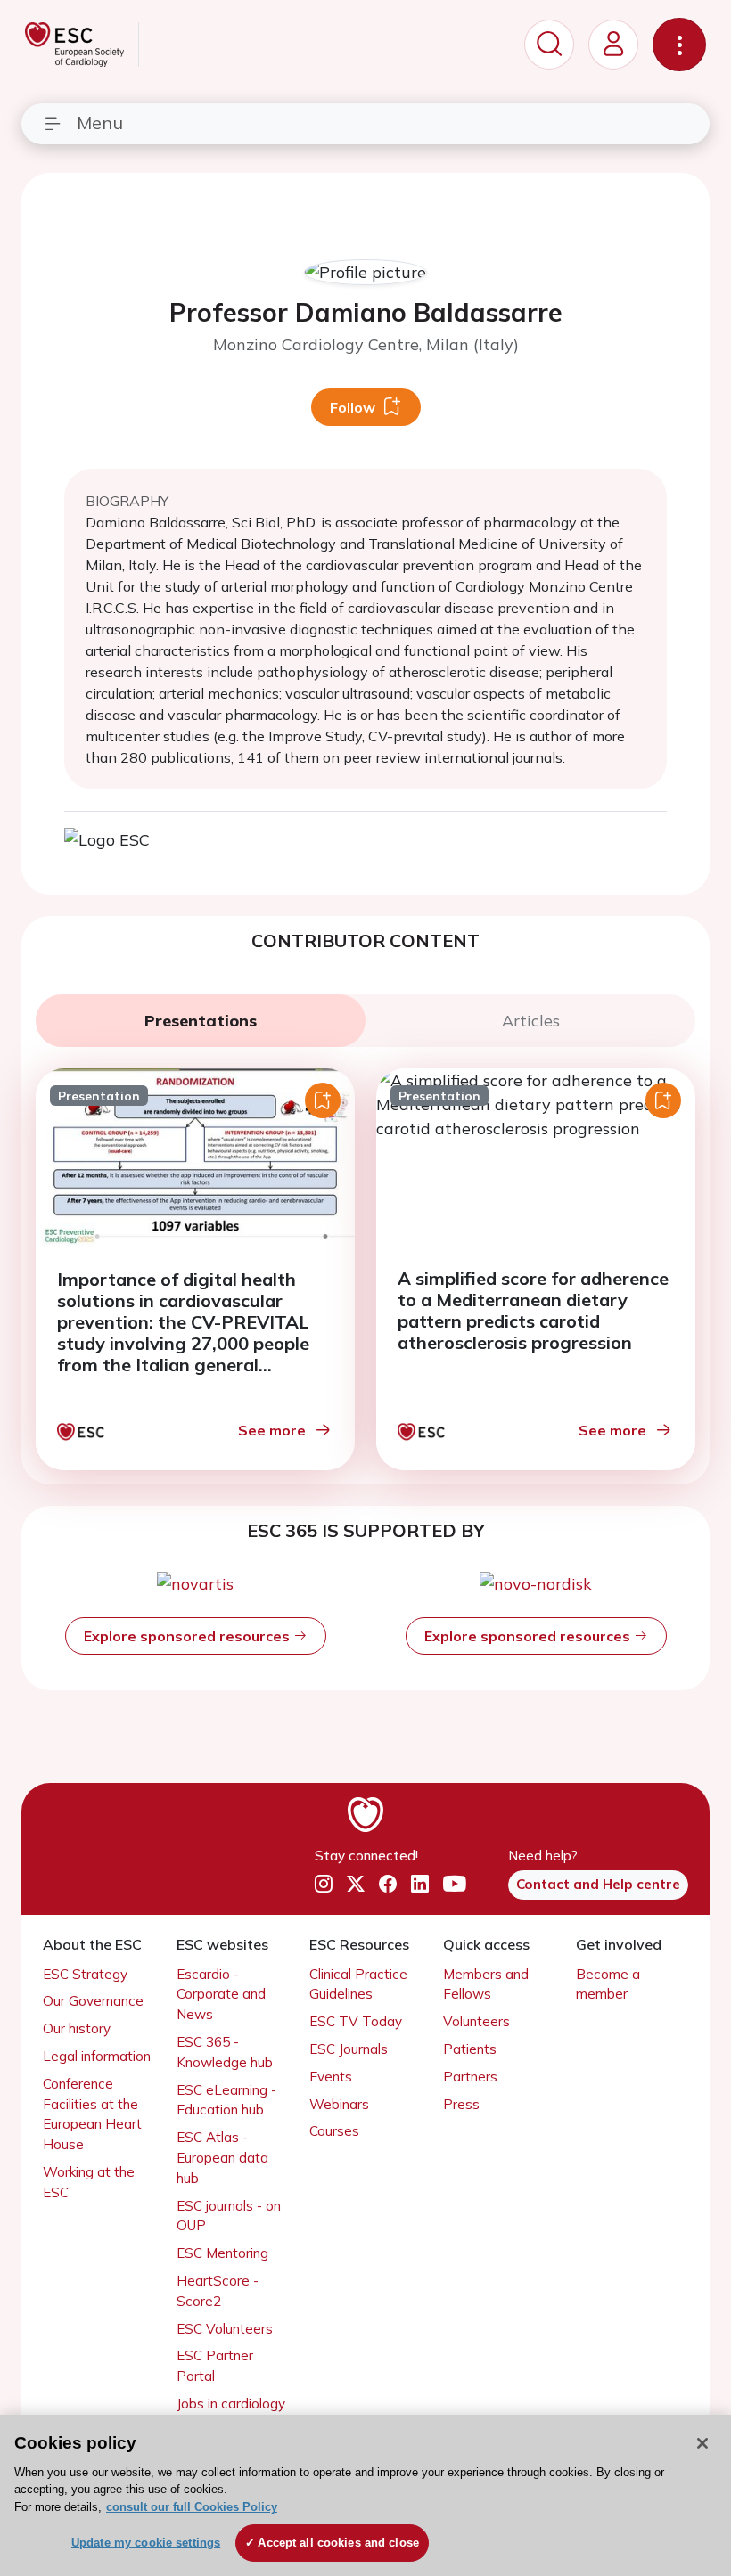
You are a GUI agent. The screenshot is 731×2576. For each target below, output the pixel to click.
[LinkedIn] (420, 1884)
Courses (334, 2131)
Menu (100, 123)
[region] (365, 2495)
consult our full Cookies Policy (192, 2507)
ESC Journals (349, 2049)
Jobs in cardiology (231, 2404)
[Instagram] (324, 1884)
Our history (77, 2028)
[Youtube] (455, 1884)
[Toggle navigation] (679, 45)
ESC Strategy (85, 1974)
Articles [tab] (531, 1021)
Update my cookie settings (146, 2543)
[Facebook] (388, 1884)
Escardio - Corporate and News (221, 1995)
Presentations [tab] (201, 1021)
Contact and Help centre (598, 1884)
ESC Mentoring (222, 2253)
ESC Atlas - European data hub (222, 2158)
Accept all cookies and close (338, 2543)
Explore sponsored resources (189, 1636)
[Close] (702, 2443)
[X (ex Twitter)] (356, 1884)
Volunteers (476, 2021)
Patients (470, 2049)
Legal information (97, 2056)
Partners (470, 2077)
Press (461, 2104)
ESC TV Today (356, 2021)
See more (272, 1430)
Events (331, 2077)
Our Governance (93, 2001)
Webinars (339, 2104)
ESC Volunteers (225, 2329)
